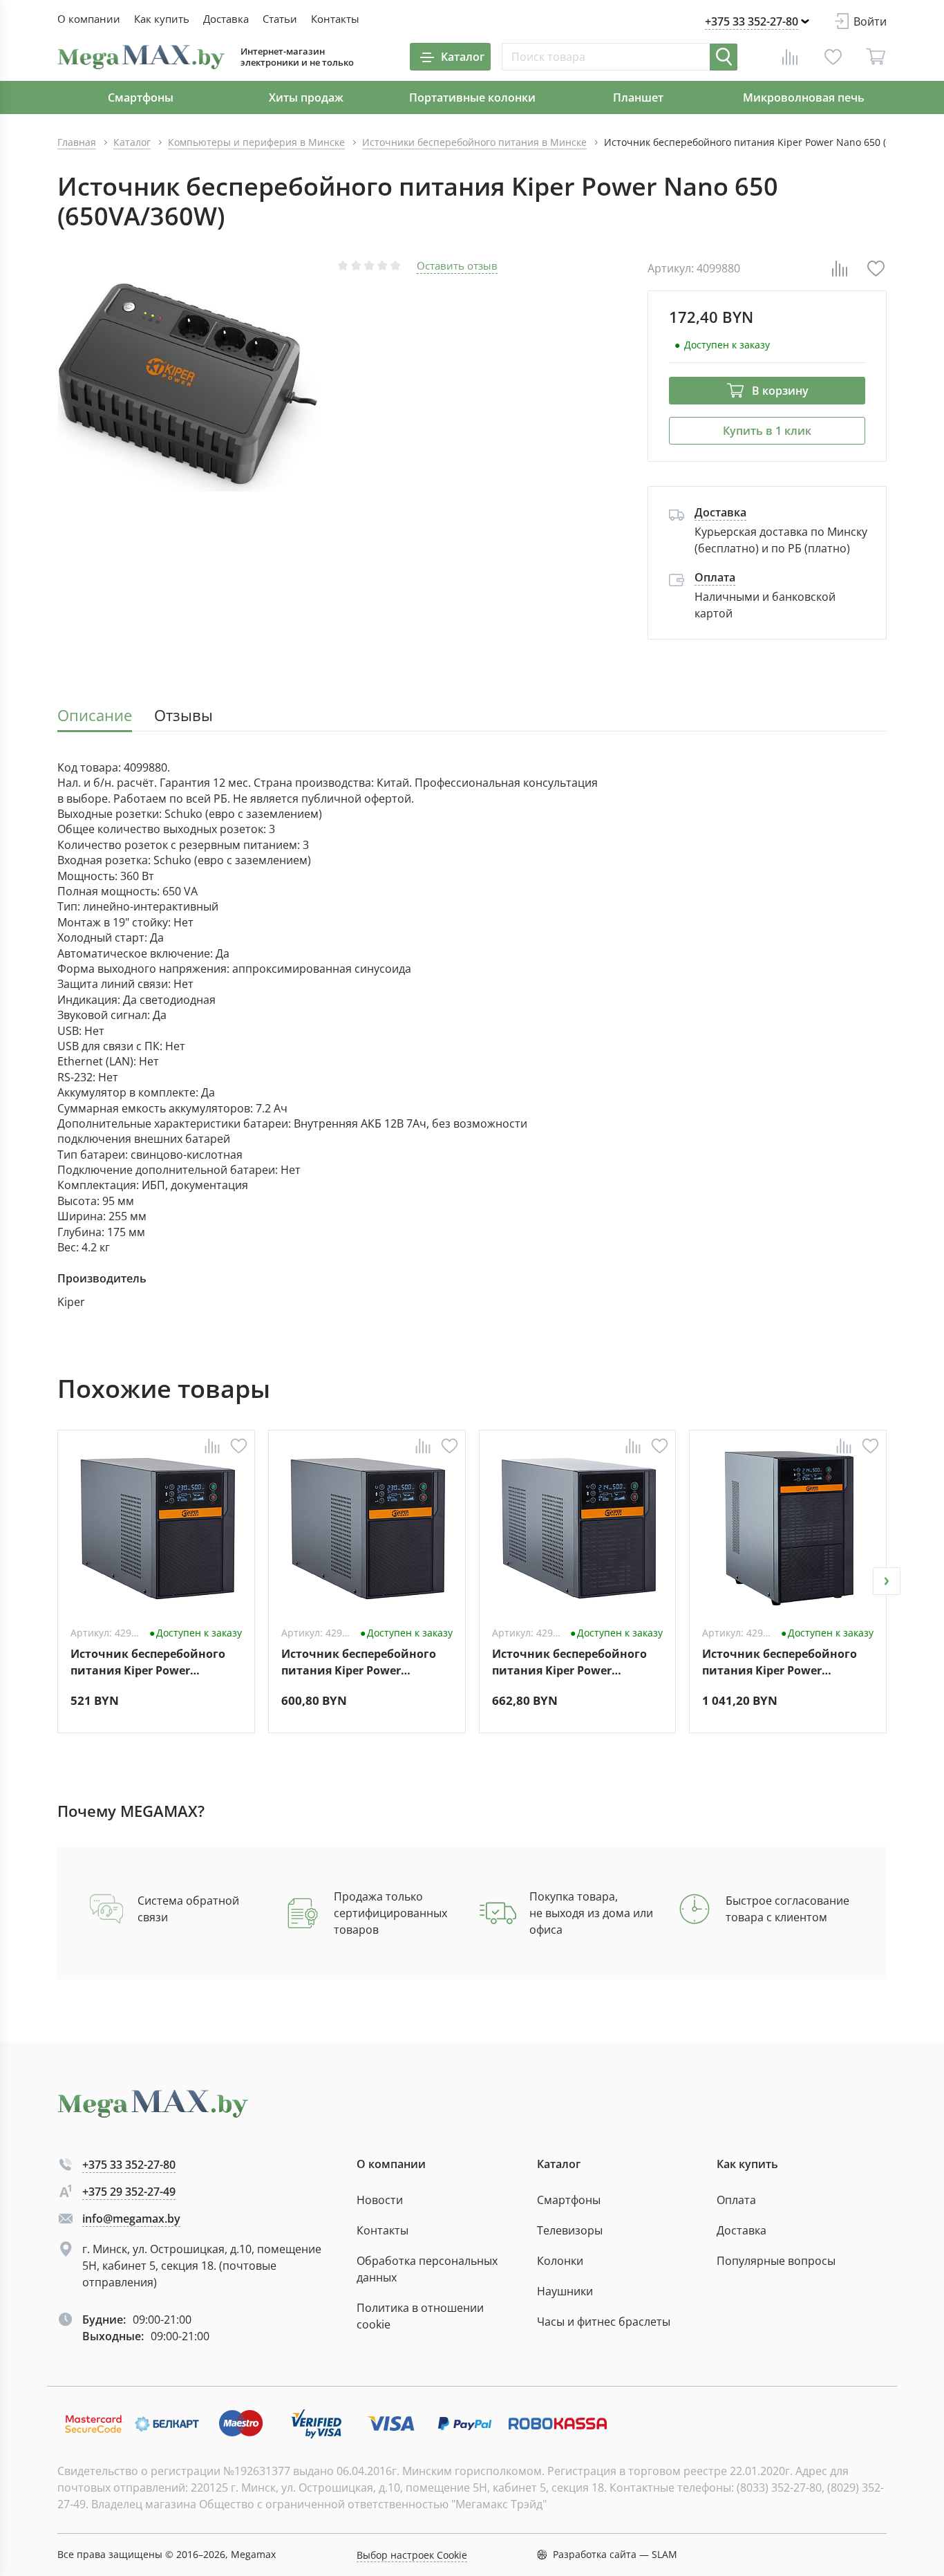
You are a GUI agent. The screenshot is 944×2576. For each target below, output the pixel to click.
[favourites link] (833, 57)
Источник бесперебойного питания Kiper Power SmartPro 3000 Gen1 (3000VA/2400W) (780, 1662)
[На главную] (141, 57)
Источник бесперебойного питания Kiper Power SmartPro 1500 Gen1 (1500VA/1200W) (359, 1662)
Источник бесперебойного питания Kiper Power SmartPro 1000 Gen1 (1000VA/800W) (148, 1662)
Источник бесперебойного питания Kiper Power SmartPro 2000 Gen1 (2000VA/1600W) (569, 1662)
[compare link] (790, 57)
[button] (57, 1581)
